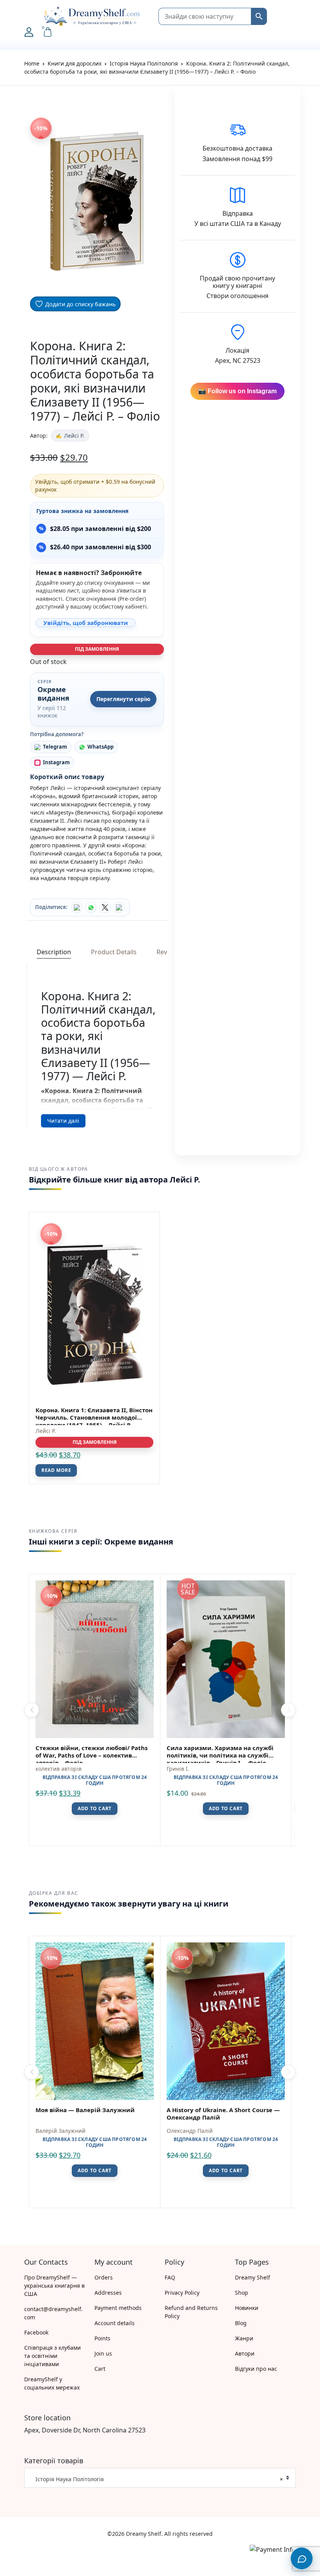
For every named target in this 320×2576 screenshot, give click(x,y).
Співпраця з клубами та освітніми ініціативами (52, 2356)
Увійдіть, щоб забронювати (86, 623)
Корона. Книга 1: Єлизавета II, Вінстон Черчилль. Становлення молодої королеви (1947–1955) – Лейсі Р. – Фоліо (94, 1421)
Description (54, 952)
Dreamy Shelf (252, 2277)
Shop (242, 2293)
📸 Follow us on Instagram (237, 391)
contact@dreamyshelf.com (53, 2313)
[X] (105, 907)
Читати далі (63, 1121)
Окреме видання (53, 694)
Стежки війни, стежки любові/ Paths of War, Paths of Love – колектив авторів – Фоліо (92, 1755)
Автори (245, 2353)
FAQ (170, 2277)
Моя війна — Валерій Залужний (85, 2110)
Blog (241, 2323)
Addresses (108, 2293)
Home (32, 63)
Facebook (36, 2332)
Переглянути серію (123, 699)
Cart (100, 2369)
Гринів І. (178, 1769)
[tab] (54, 952)
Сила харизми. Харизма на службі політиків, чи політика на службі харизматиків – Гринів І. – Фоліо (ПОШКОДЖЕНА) (220, 1759)
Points (102, 2338)
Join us (103, 2353)
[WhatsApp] (91, 907)
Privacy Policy (182, 2293)
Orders (104, 2277)
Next (288, 1710)
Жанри (244, 2338)
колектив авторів (59, 1769)
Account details (115, 2323)
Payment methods (118, 2308)
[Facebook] (77, 907)
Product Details (114, 952)
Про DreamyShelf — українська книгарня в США (54, 2286)
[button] (28, 16)
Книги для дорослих (75, 63)
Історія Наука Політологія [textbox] (157, 2479)
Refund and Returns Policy (191, 2312)
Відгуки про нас (256, 2369)
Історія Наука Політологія (144, 63)
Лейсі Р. (74, 436)
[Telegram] (119, 907)
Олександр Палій (190, 2131)
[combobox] (160, 2478)
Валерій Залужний (60, 2131)
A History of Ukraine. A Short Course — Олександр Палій (223, 2114)
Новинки (247, 2308)
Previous (32, 1710)
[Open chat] (302, 2558)
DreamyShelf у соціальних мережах (52, 2383)
